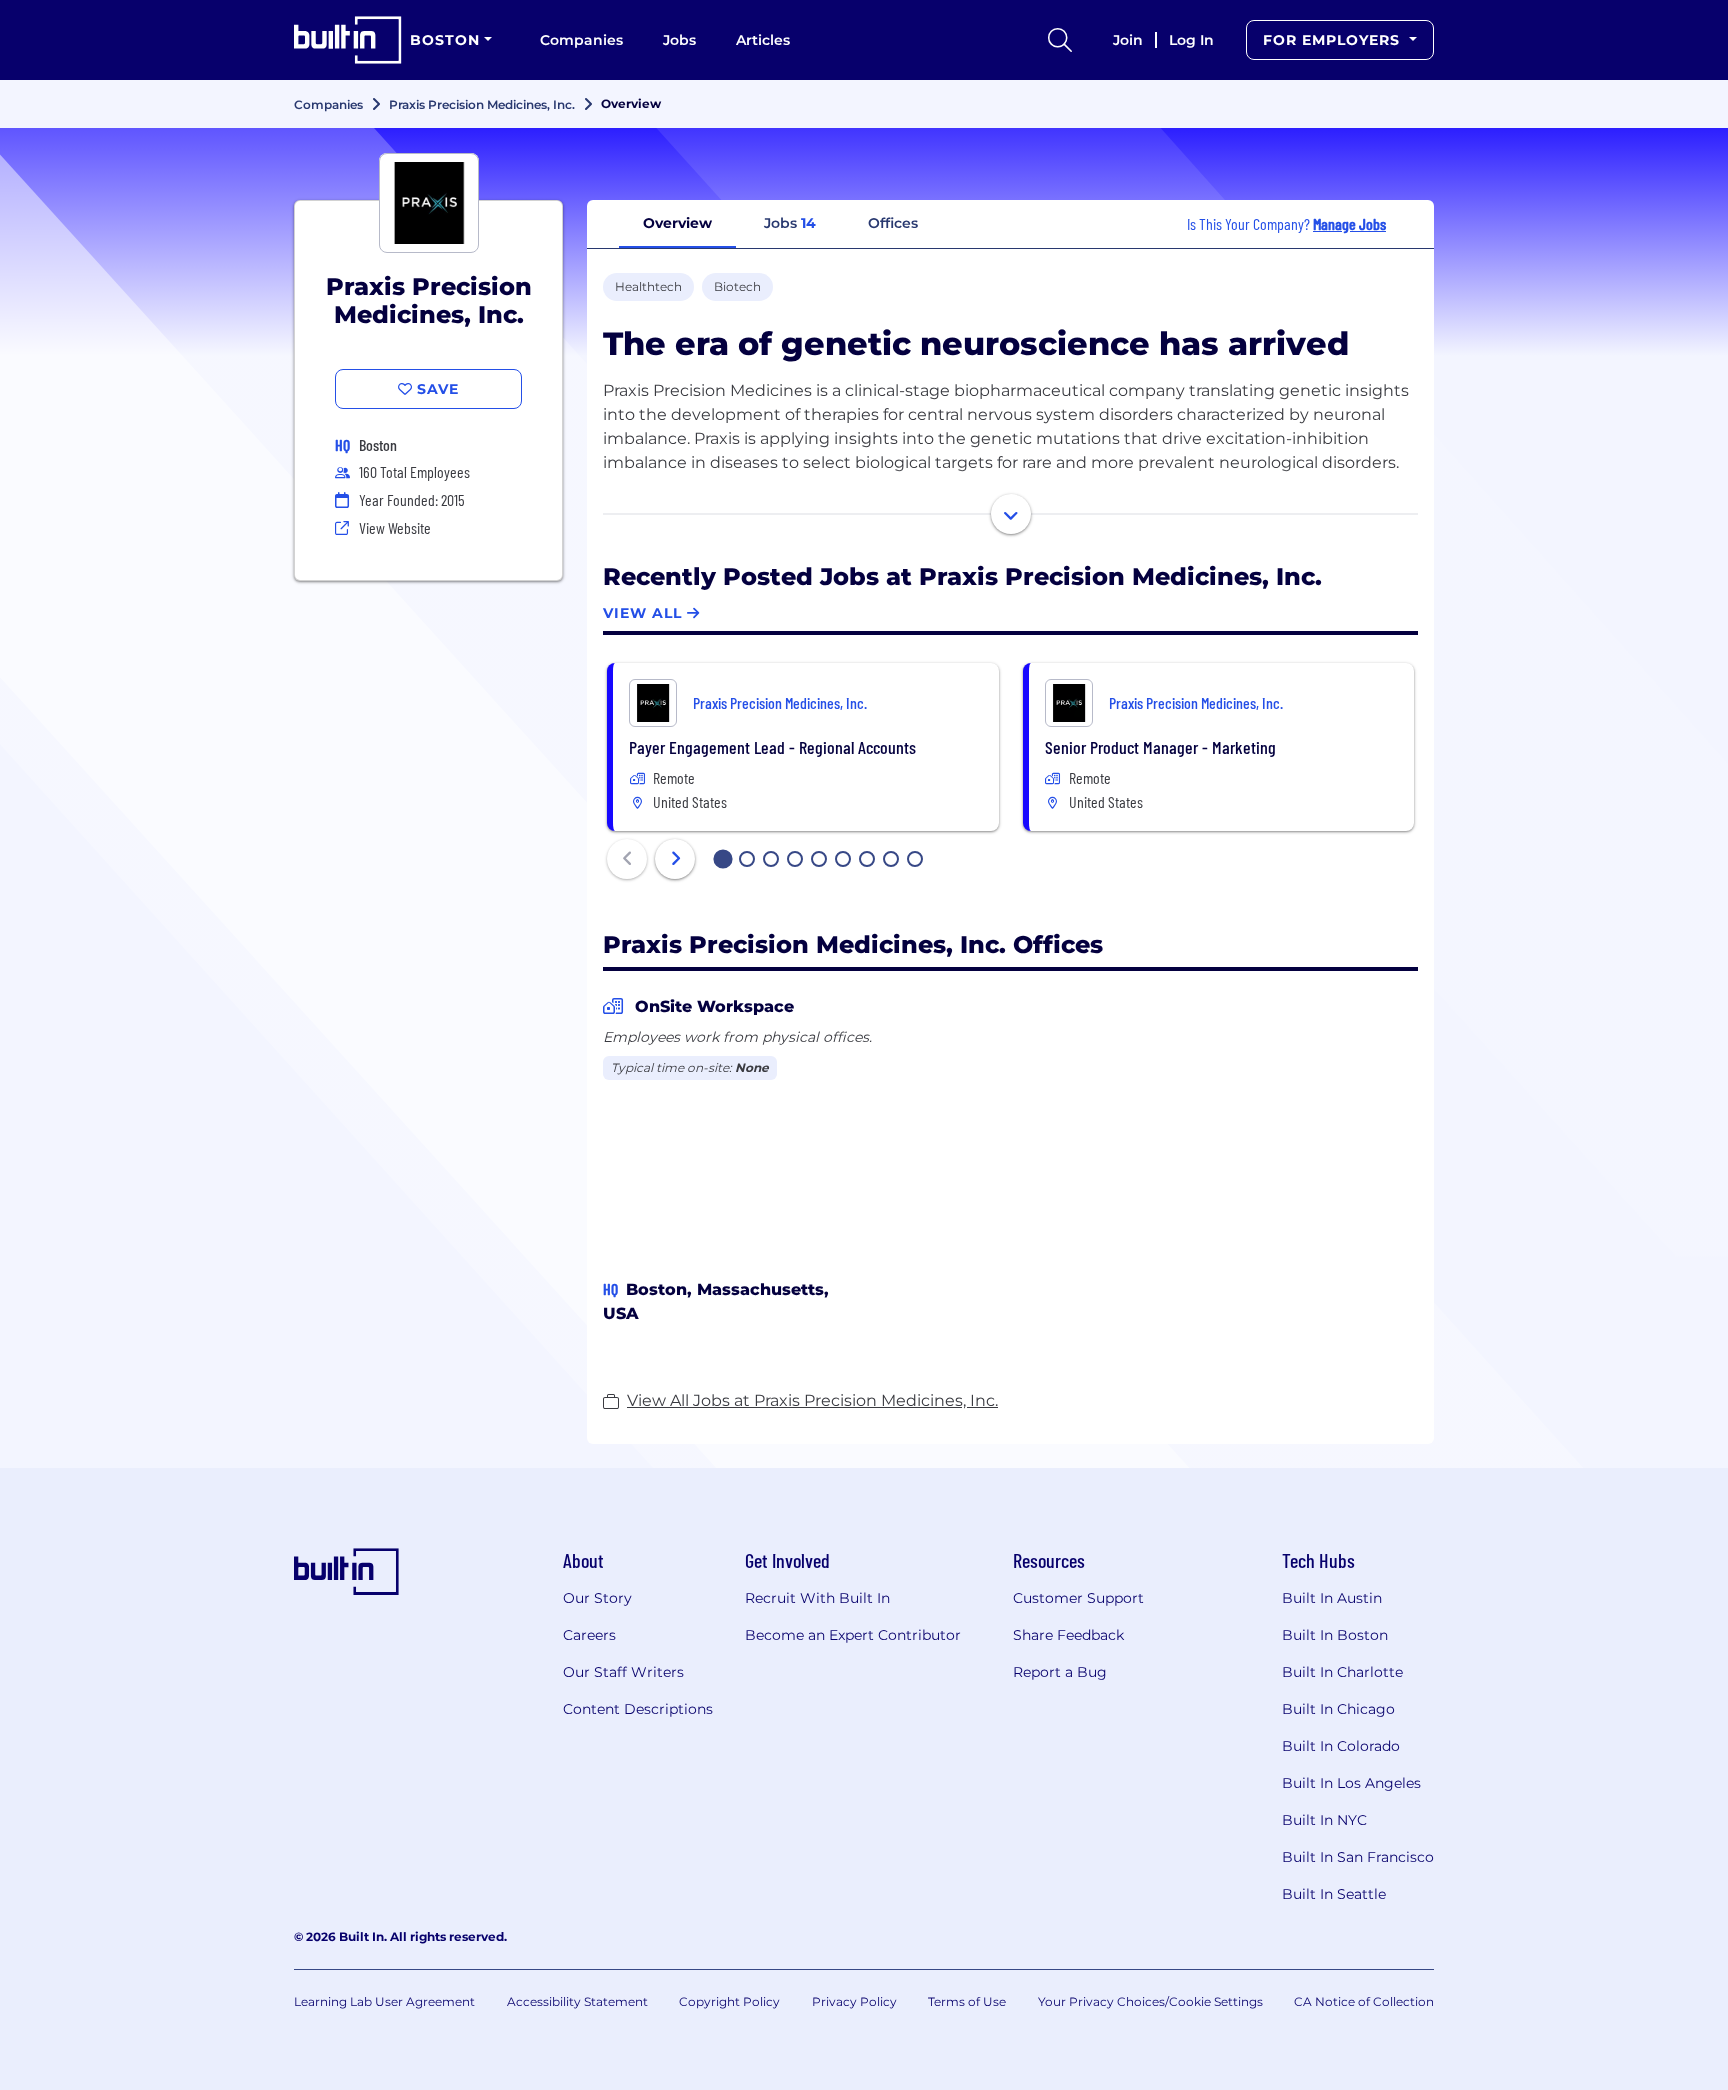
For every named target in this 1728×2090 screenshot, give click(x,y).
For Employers (1334, 40)
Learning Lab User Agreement (384, 2001)
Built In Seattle (1334, 1894)
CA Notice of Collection (1364, 2001)
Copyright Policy (729, 2001)
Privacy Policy (854, 2001)
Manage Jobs (1349, 223)
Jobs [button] (790, 223)
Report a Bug (1060, 1672)
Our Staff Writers (623, 1672)
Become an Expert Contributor (853, 1635)
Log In (1191, 40)
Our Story (597, 1598)
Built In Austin (1332, 1598)
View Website (395, 527)
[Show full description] (1011, 514)
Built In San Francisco (1358, 1857)
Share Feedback (1068, 1635)
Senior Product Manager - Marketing (1160, 747)
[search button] (1060, 40)
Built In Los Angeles (1351, 1783)
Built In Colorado (1341, 1746)
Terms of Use (967, 2001)
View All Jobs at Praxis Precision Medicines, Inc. (812, 1400)
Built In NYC (1324, 1820)
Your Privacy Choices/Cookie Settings (1150, 2001)
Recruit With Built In (817, 1598)
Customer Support (1078, 1598)
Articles (763, 40)
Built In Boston (1335, 1635)
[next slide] (675, 859)
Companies (581, 40)
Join (1128, 40)
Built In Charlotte (1342, 1672)
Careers (589, 1635)
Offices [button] (893, 223)
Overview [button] (677, 223)
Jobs (679, 40)
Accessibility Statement (577, 2001)
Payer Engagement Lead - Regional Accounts (772, 747)
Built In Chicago (1338, 1709)
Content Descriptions (638, 1709)
